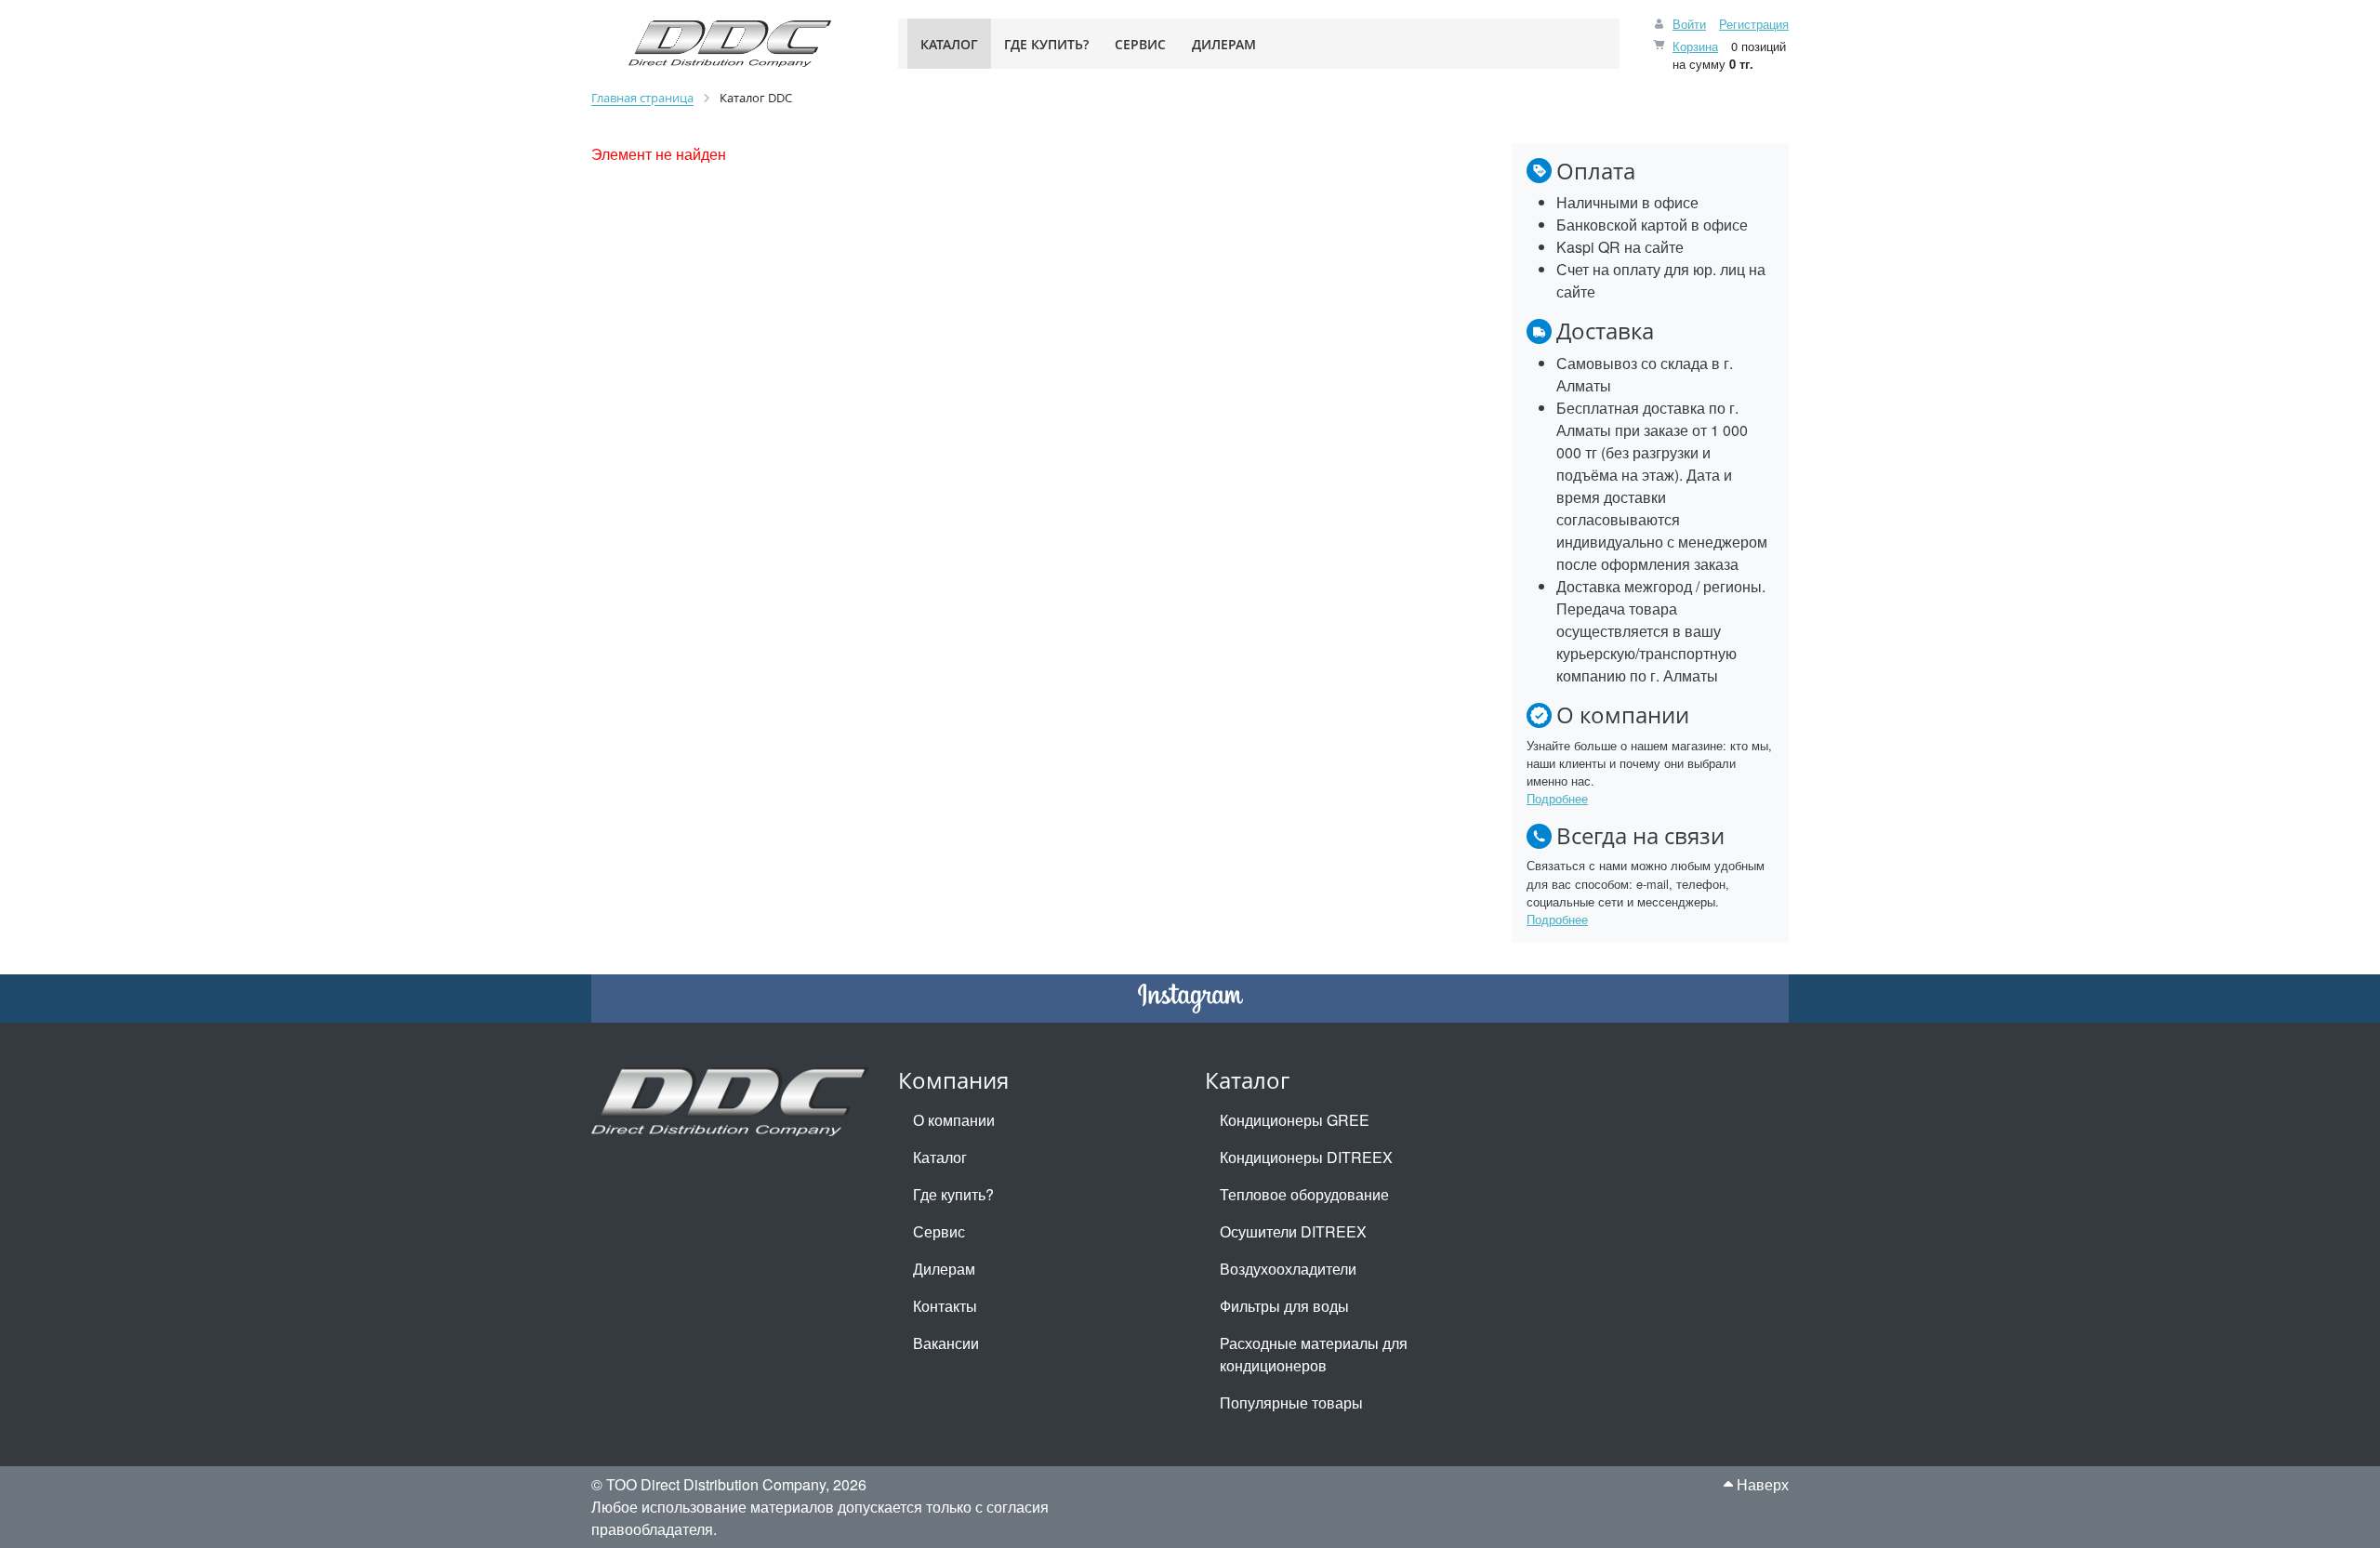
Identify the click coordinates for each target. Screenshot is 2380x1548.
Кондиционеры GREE (1295, 1120)
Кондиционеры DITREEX (1306, 1157)
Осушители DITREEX (1293, 1231)
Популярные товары (1291, 1402)
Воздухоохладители (1288, 1269)
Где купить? (953, 1194)
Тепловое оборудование (1304, 1194)
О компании (954, 1120)
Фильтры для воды (1284, 1306)
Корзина (1695, 46)
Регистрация (1754, 24)
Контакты (945, 1306)
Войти (1689, 24)
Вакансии (946, 1343)
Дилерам (944, 1269)
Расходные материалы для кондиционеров (1314, 1354)
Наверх (1761, 1484)
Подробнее (1557, 798)
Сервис (939, 1231)
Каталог (940, 1157)
